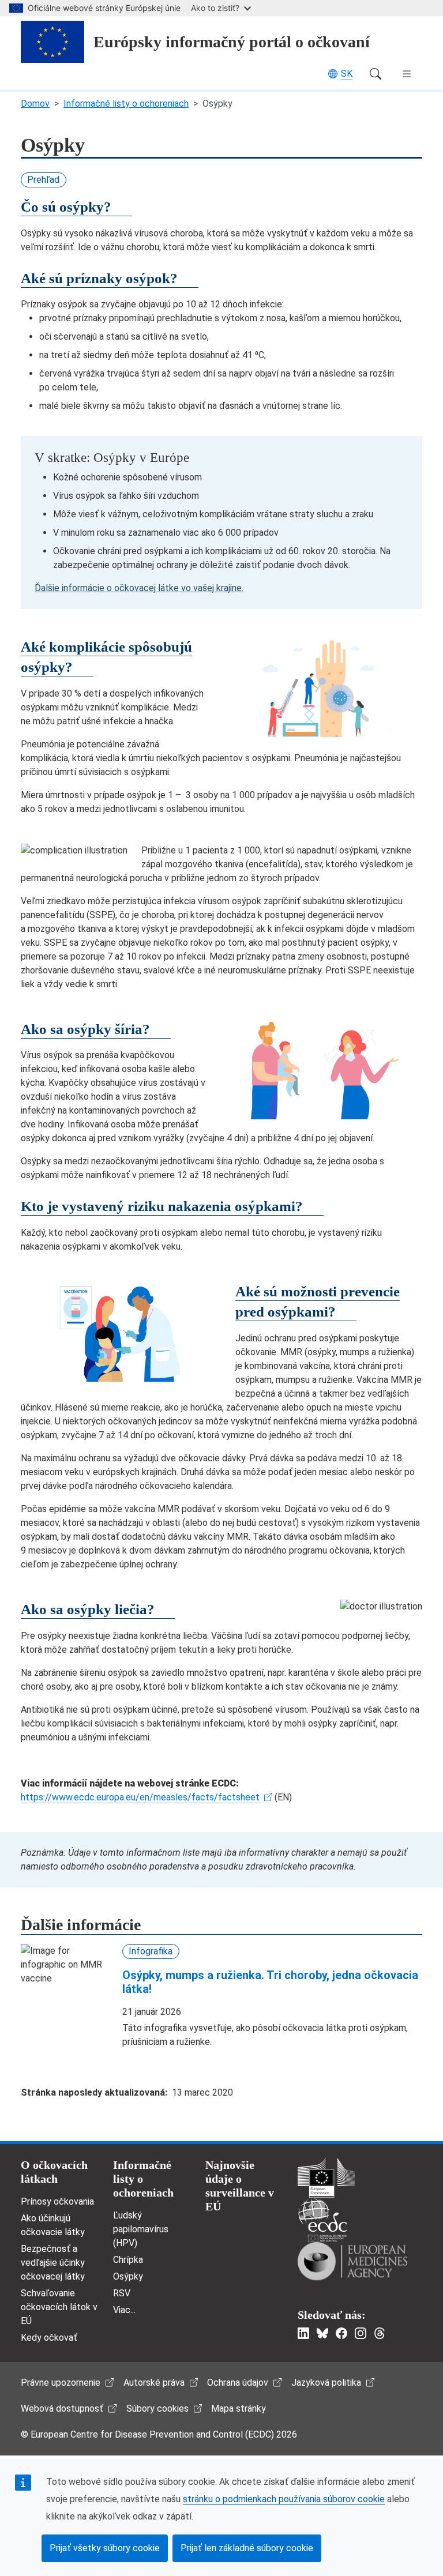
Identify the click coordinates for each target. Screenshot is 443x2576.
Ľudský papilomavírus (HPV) (141, 2229)
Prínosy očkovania (57, 2201)
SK (347, 74)
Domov (35, 104)
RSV (122, 2293)
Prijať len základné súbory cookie (247, 2548)
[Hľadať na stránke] (376, 74)
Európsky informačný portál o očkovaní (232, 42)
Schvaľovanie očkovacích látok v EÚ (59, 2307)
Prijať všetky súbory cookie (105, 2548)
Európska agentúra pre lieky (352, 2261)
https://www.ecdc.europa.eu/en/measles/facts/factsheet (140, 1797)
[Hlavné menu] (407, 74)
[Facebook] (341, 2333)
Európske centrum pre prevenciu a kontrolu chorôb (322, 2220)
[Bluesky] (322, 2333)
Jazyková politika (326, 2383)
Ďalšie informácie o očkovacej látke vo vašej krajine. (139, 588)
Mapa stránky (239, 2408)
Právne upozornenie (61, 2383)
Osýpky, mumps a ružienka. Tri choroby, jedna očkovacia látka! (270, 1982)
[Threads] (380, 2333)
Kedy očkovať (49, 2338)
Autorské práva (154, 2383)
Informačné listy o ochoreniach (126, 104)
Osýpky (128, 2276)
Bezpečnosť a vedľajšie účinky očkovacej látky (53, 2263)
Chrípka (128, 2260)
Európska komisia (326, 2178)
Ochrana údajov (238, 2383)
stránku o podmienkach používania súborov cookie (284, 2499)
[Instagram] (361, 2333)
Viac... (124, 2310)
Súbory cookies (157, 2408)
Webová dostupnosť (62, 2408)
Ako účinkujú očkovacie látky (53, 2225)
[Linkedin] (303, 2333)
